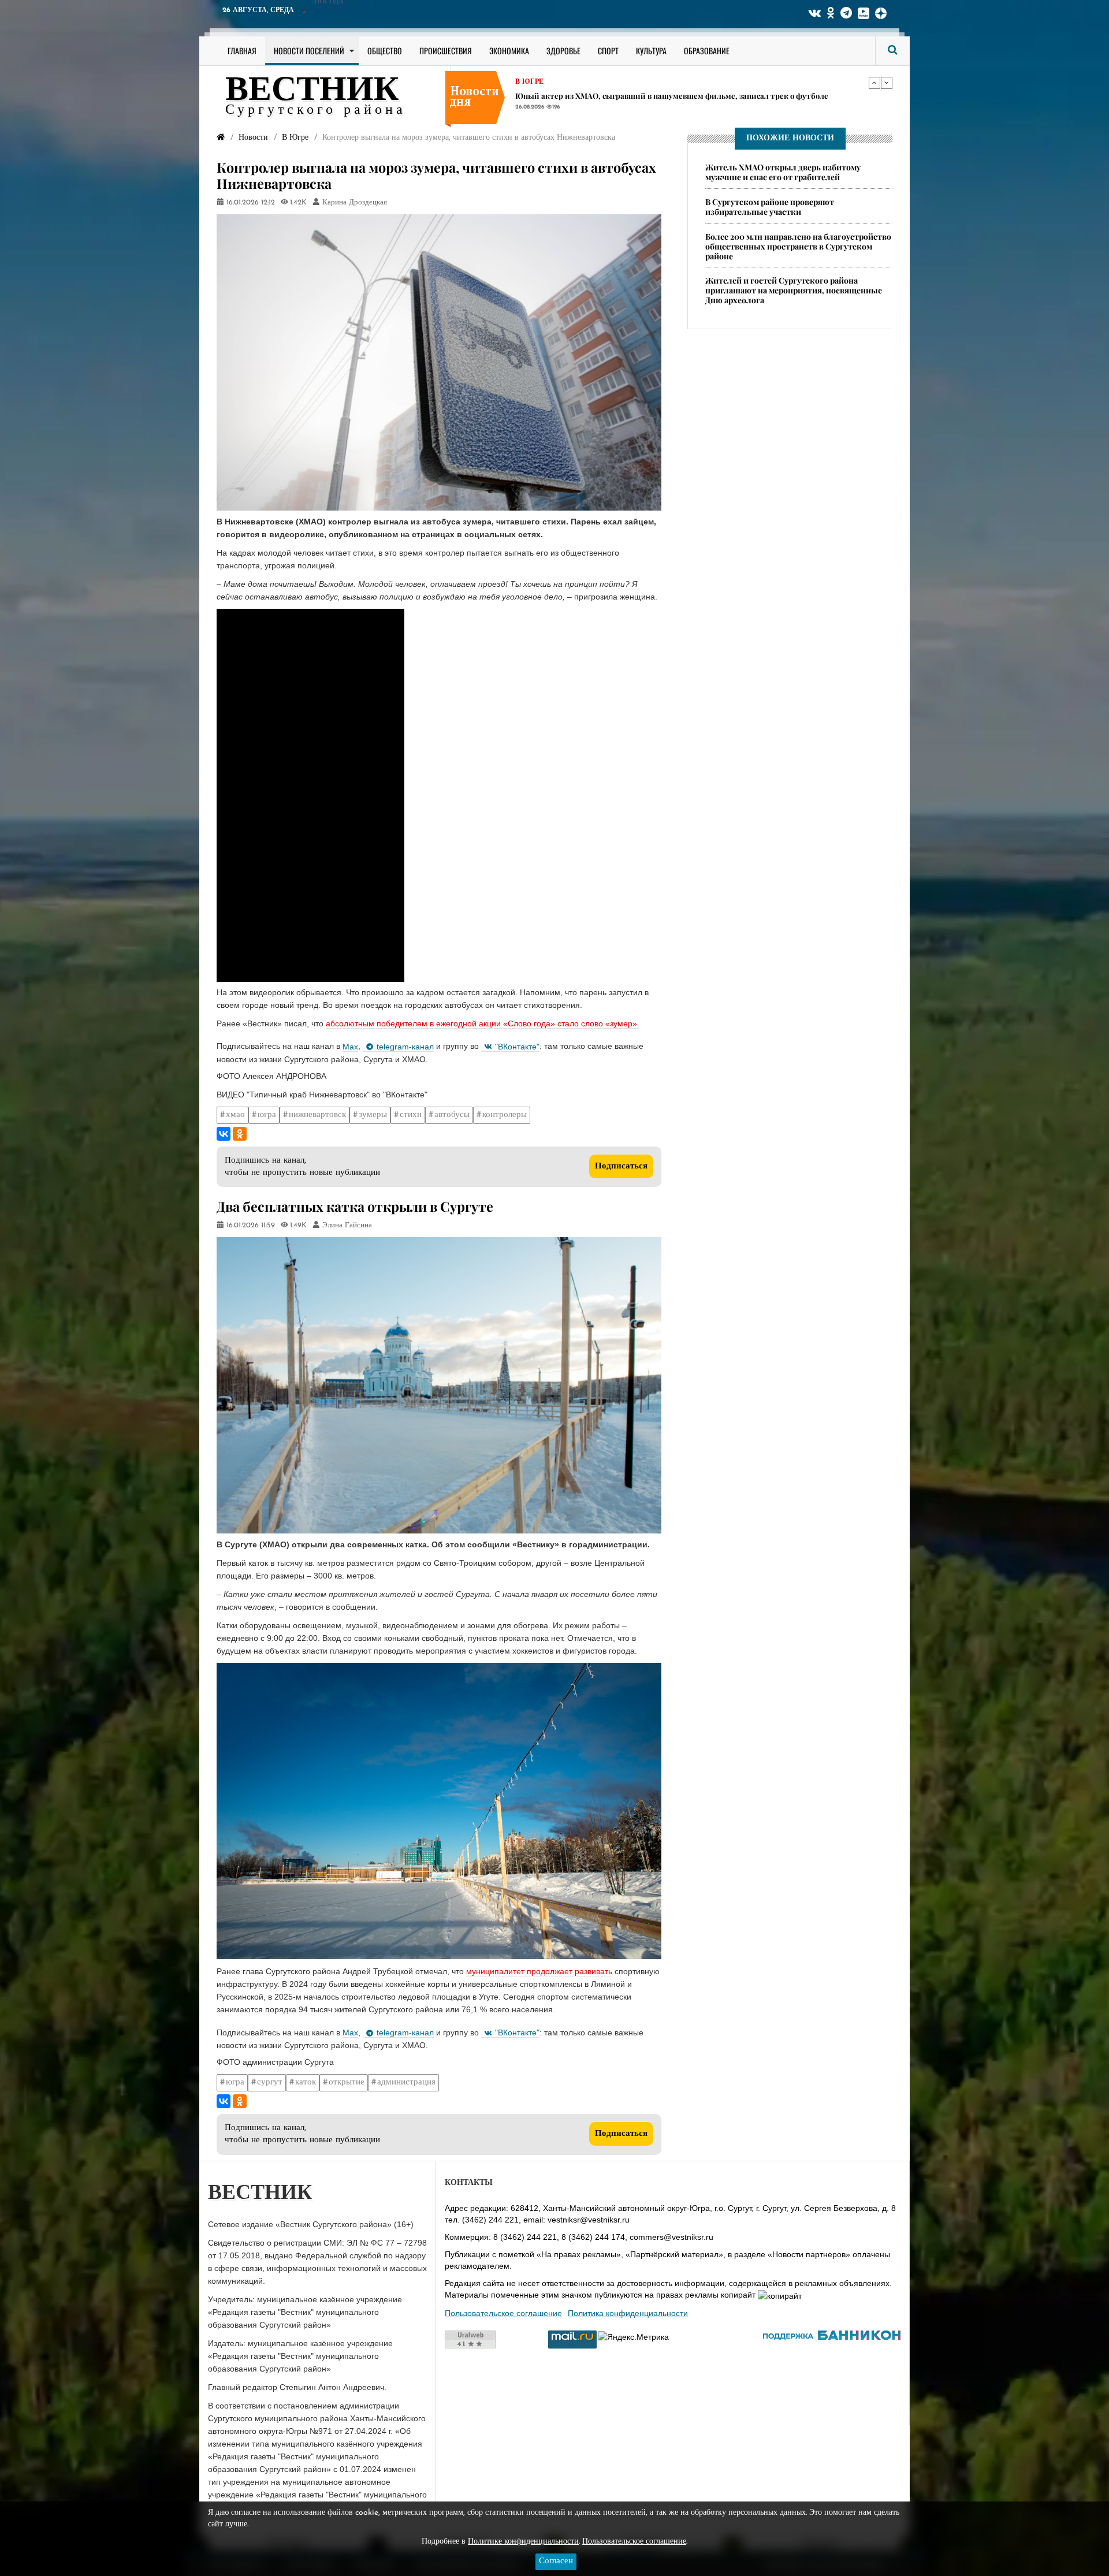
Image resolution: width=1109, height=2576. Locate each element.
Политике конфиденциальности (523, 2542)
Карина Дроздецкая (355, 203)
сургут (270, 2082)
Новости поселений (309, 51)
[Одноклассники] (240, 1134)
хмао (235, 1115)
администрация (406, 2082)
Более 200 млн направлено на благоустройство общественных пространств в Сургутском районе (798, 246)
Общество (385, 51)
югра (267, 1115)
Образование (707, 51)
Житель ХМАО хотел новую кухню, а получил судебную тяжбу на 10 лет (649, 96)
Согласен (556, 2561)
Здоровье (563, 51)
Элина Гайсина (347, 1226)
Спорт (608, 51)
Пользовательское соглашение (503, 2313)
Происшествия (446, 51)
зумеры (373, 1115)
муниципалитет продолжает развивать (539, 1971)
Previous (874, 83)
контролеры (505, 1115)
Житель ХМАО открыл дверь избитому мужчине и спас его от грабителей (783, 172)
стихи (411, 1115)
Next (887, 83)
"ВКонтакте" (517, 1047)
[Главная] (221, 138)
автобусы (452, 1115)
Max (350, 1047)
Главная (242, 51)
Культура (651, 51)
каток (306, 2082)
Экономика (509, 51)
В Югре (529, 82)
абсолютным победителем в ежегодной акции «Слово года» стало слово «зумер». (483, 1023)
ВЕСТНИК (312, 91)
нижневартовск (317, 1115)
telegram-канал (405, 1047)
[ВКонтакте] (224, 1134)
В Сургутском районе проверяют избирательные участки (770, 207)
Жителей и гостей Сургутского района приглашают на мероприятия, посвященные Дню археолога (794, 290)
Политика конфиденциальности (628, 2313)
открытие (347, 2082)
